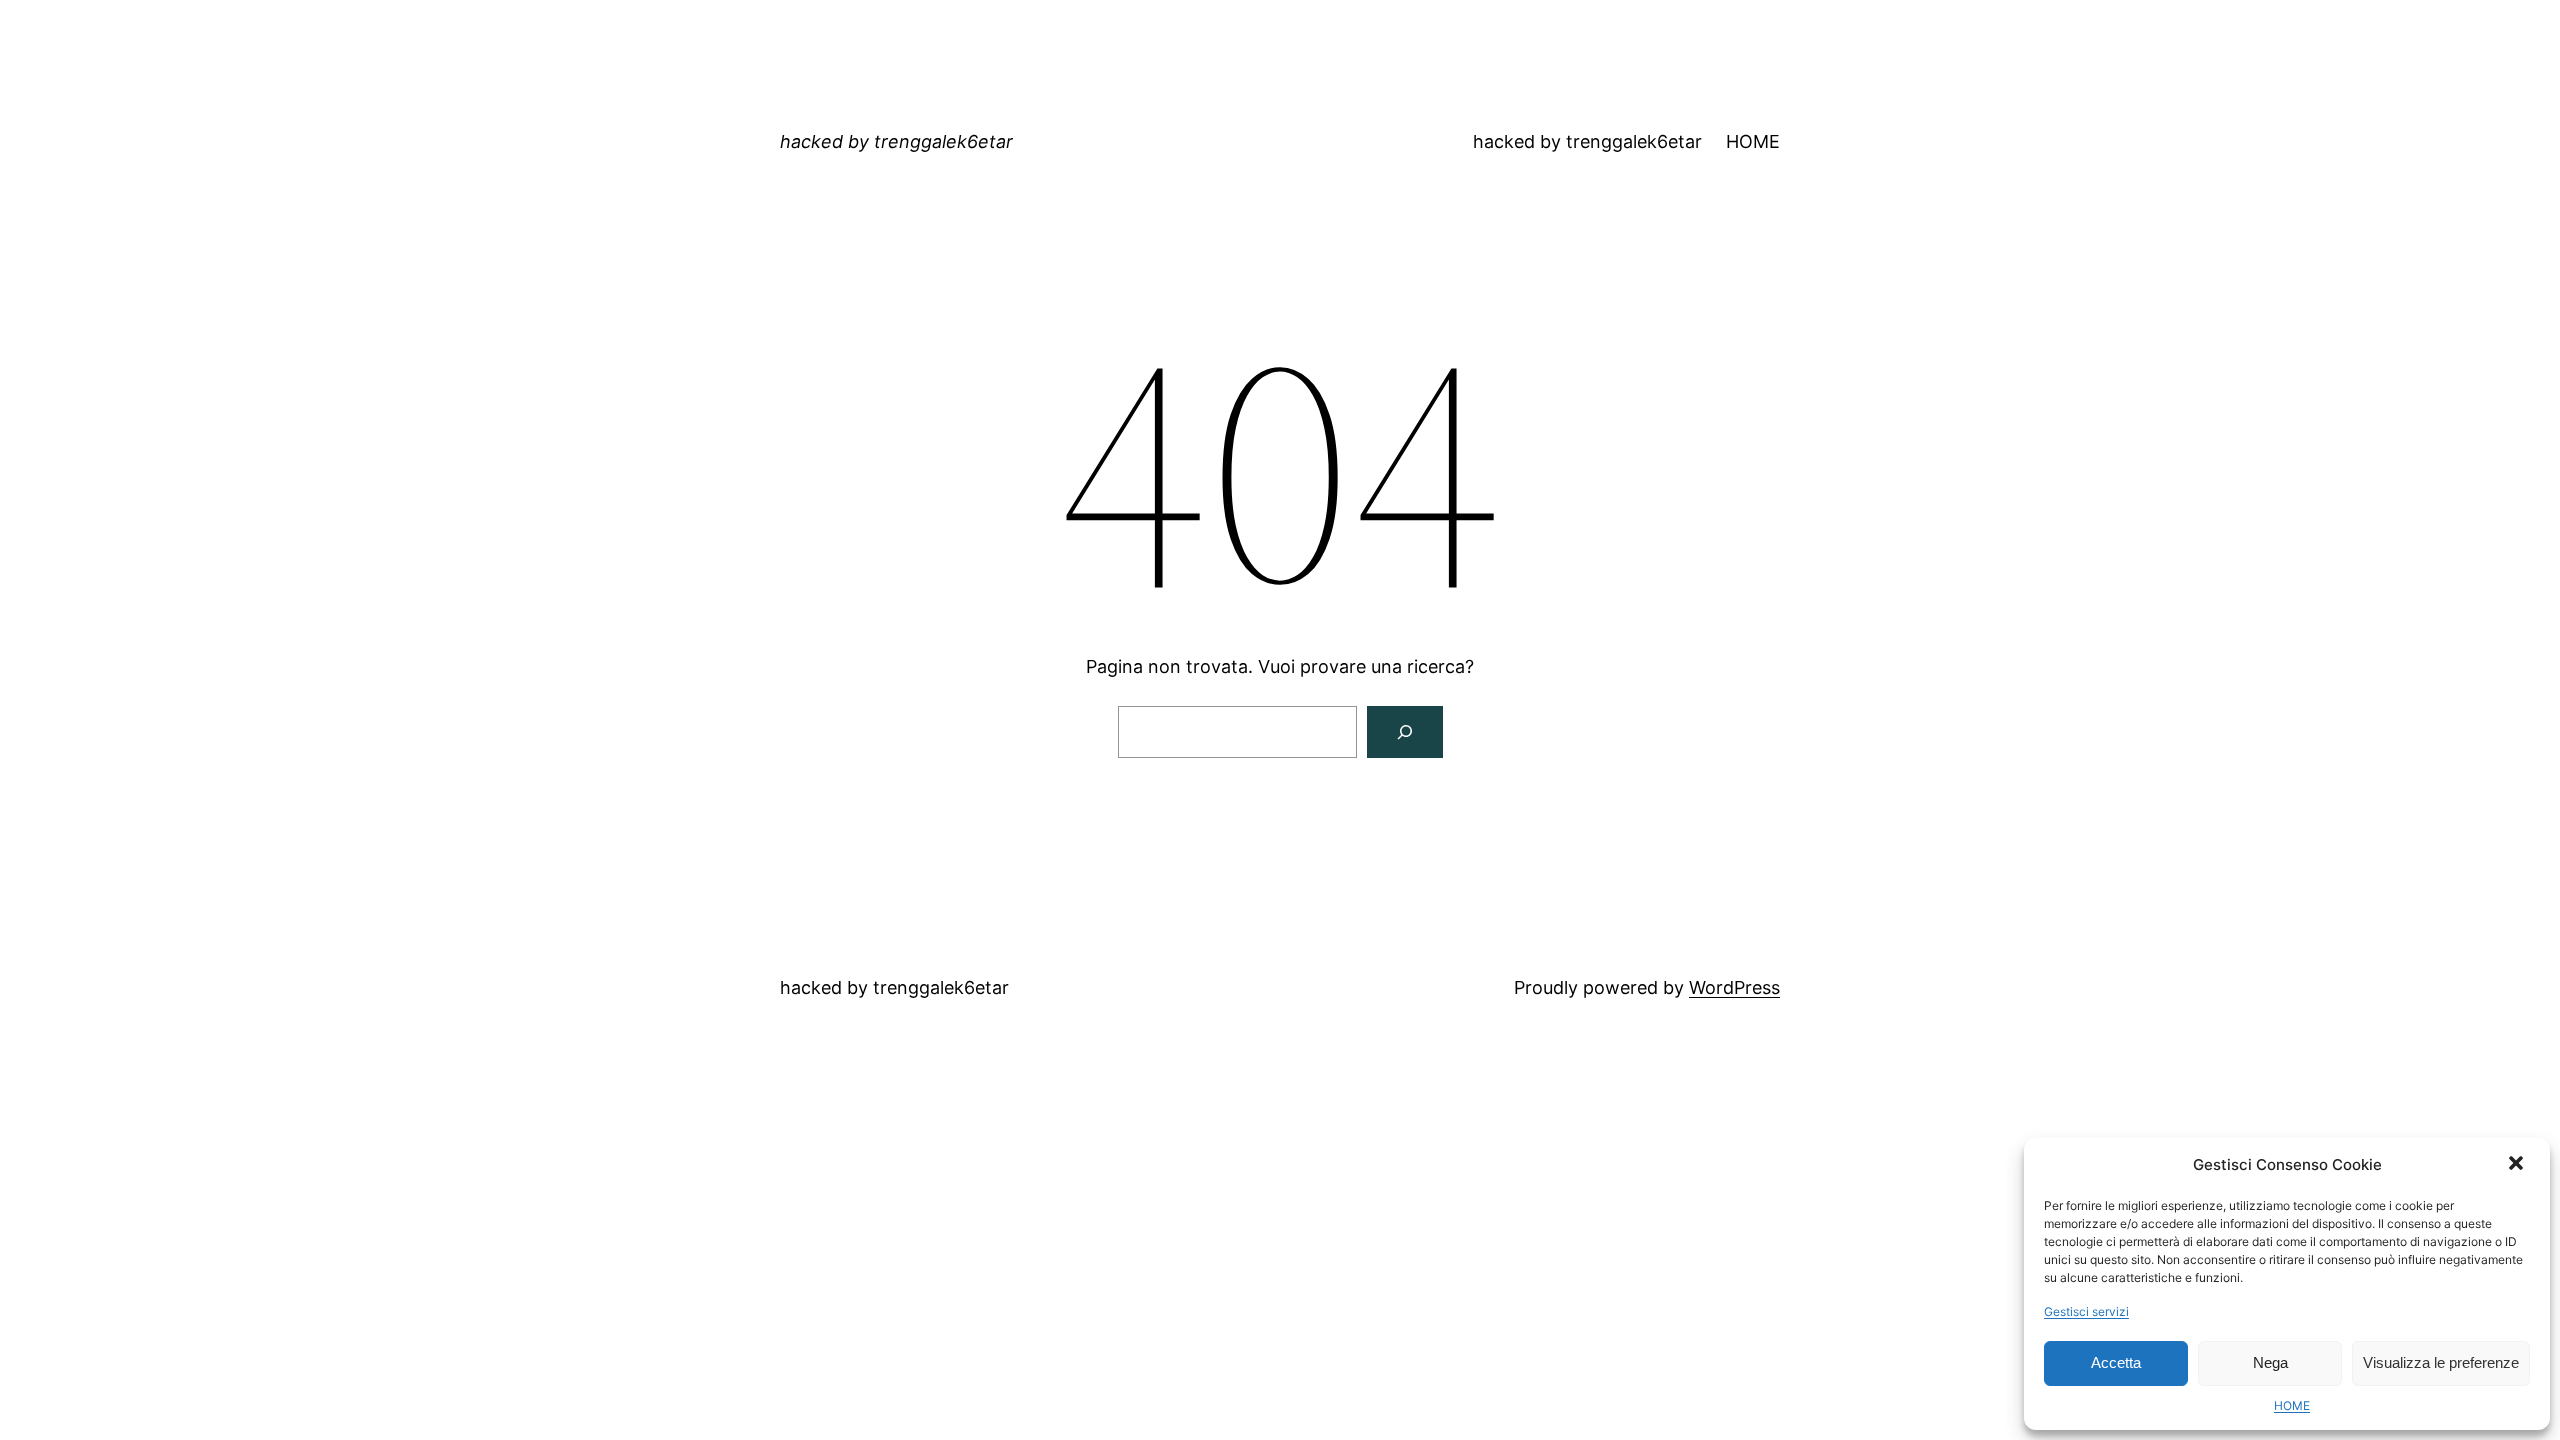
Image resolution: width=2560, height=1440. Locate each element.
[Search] (1405, 732)
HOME (2292, 1405)
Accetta (2116, 1362)
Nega (2270, 1362)
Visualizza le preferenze (2441, 1362)
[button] (2518, 1165)
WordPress (1734, 987)
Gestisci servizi (2086, 1311)
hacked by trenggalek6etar (896, 141)
